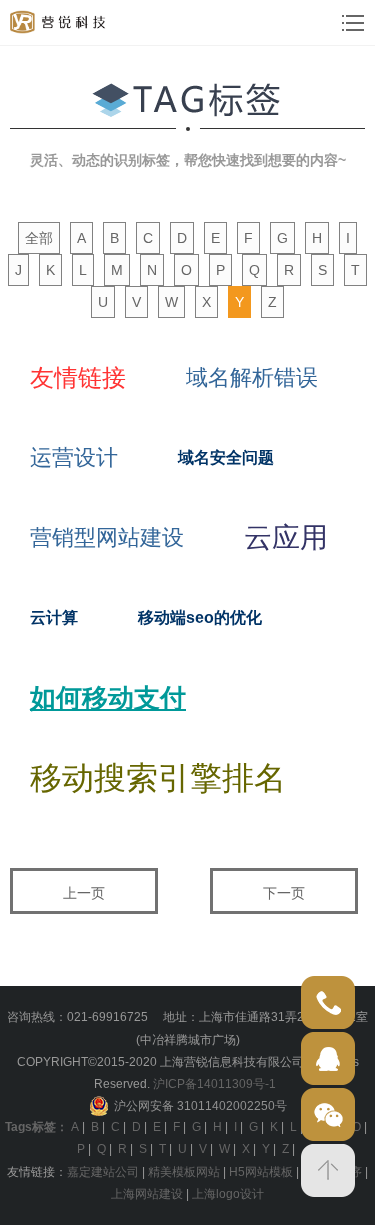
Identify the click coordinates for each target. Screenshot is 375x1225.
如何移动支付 (108, 698)
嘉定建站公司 (103, 1172)
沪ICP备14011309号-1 (214, 1084)
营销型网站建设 (107, 537)
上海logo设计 (228, 1194)
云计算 (54, 617)
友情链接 (78, 377)
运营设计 (74, 457)
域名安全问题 (226, 457)
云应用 (286, 537)
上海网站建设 (147, 1194)
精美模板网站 (184, 1172)
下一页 (284, 893)
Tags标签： (36, 1127)
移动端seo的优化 (200, 617)
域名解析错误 (252, 377)
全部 (39, 238)
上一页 (84, 893)
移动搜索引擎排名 (158, 778)
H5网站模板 (261, 1172)
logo (58, 22)
